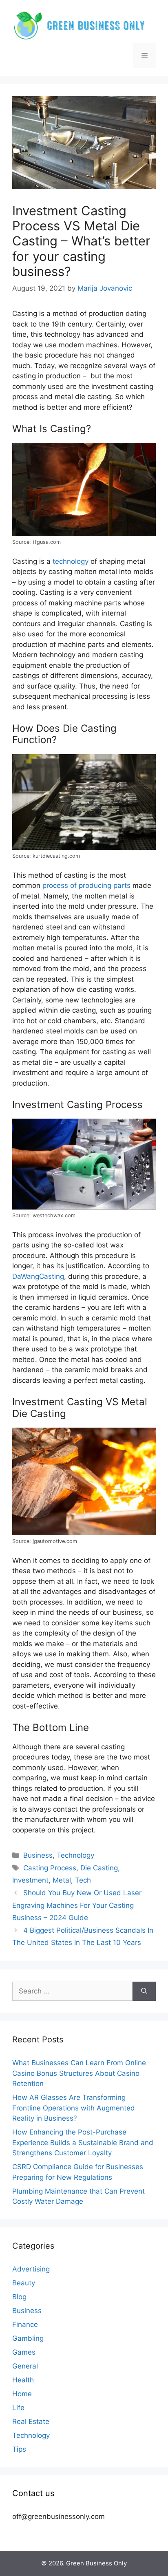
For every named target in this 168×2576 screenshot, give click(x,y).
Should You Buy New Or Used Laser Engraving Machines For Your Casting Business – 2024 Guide (77, 1905)
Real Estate (31, 2421)
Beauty (24, 2283)
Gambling (28, 2338)
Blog (19, 2297)
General (25, 2366)
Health (23, 2380)
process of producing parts (86, 885)
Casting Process (50, 1868)
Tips (19, 2449)
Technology (75, 1855)
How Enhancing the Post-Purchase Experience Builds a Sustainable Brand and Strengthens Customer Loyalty (83, 2142)
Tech (83, 1880)
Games (24, 2352)
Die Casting (99, 1868)
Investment (30, 1880)
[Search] (144, 1991)
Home (22, 2394)
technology (71, 561)
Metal (62, 1880)
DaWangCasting (38, 1276)
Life (18, 2408)
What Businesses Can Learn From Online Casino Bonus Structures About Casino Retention (79, 2073)
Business (38, 1855)
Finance (25, 2324)
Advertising (31, 2269)
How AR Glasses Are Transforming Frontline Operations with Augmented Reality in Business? (74, 2108)
